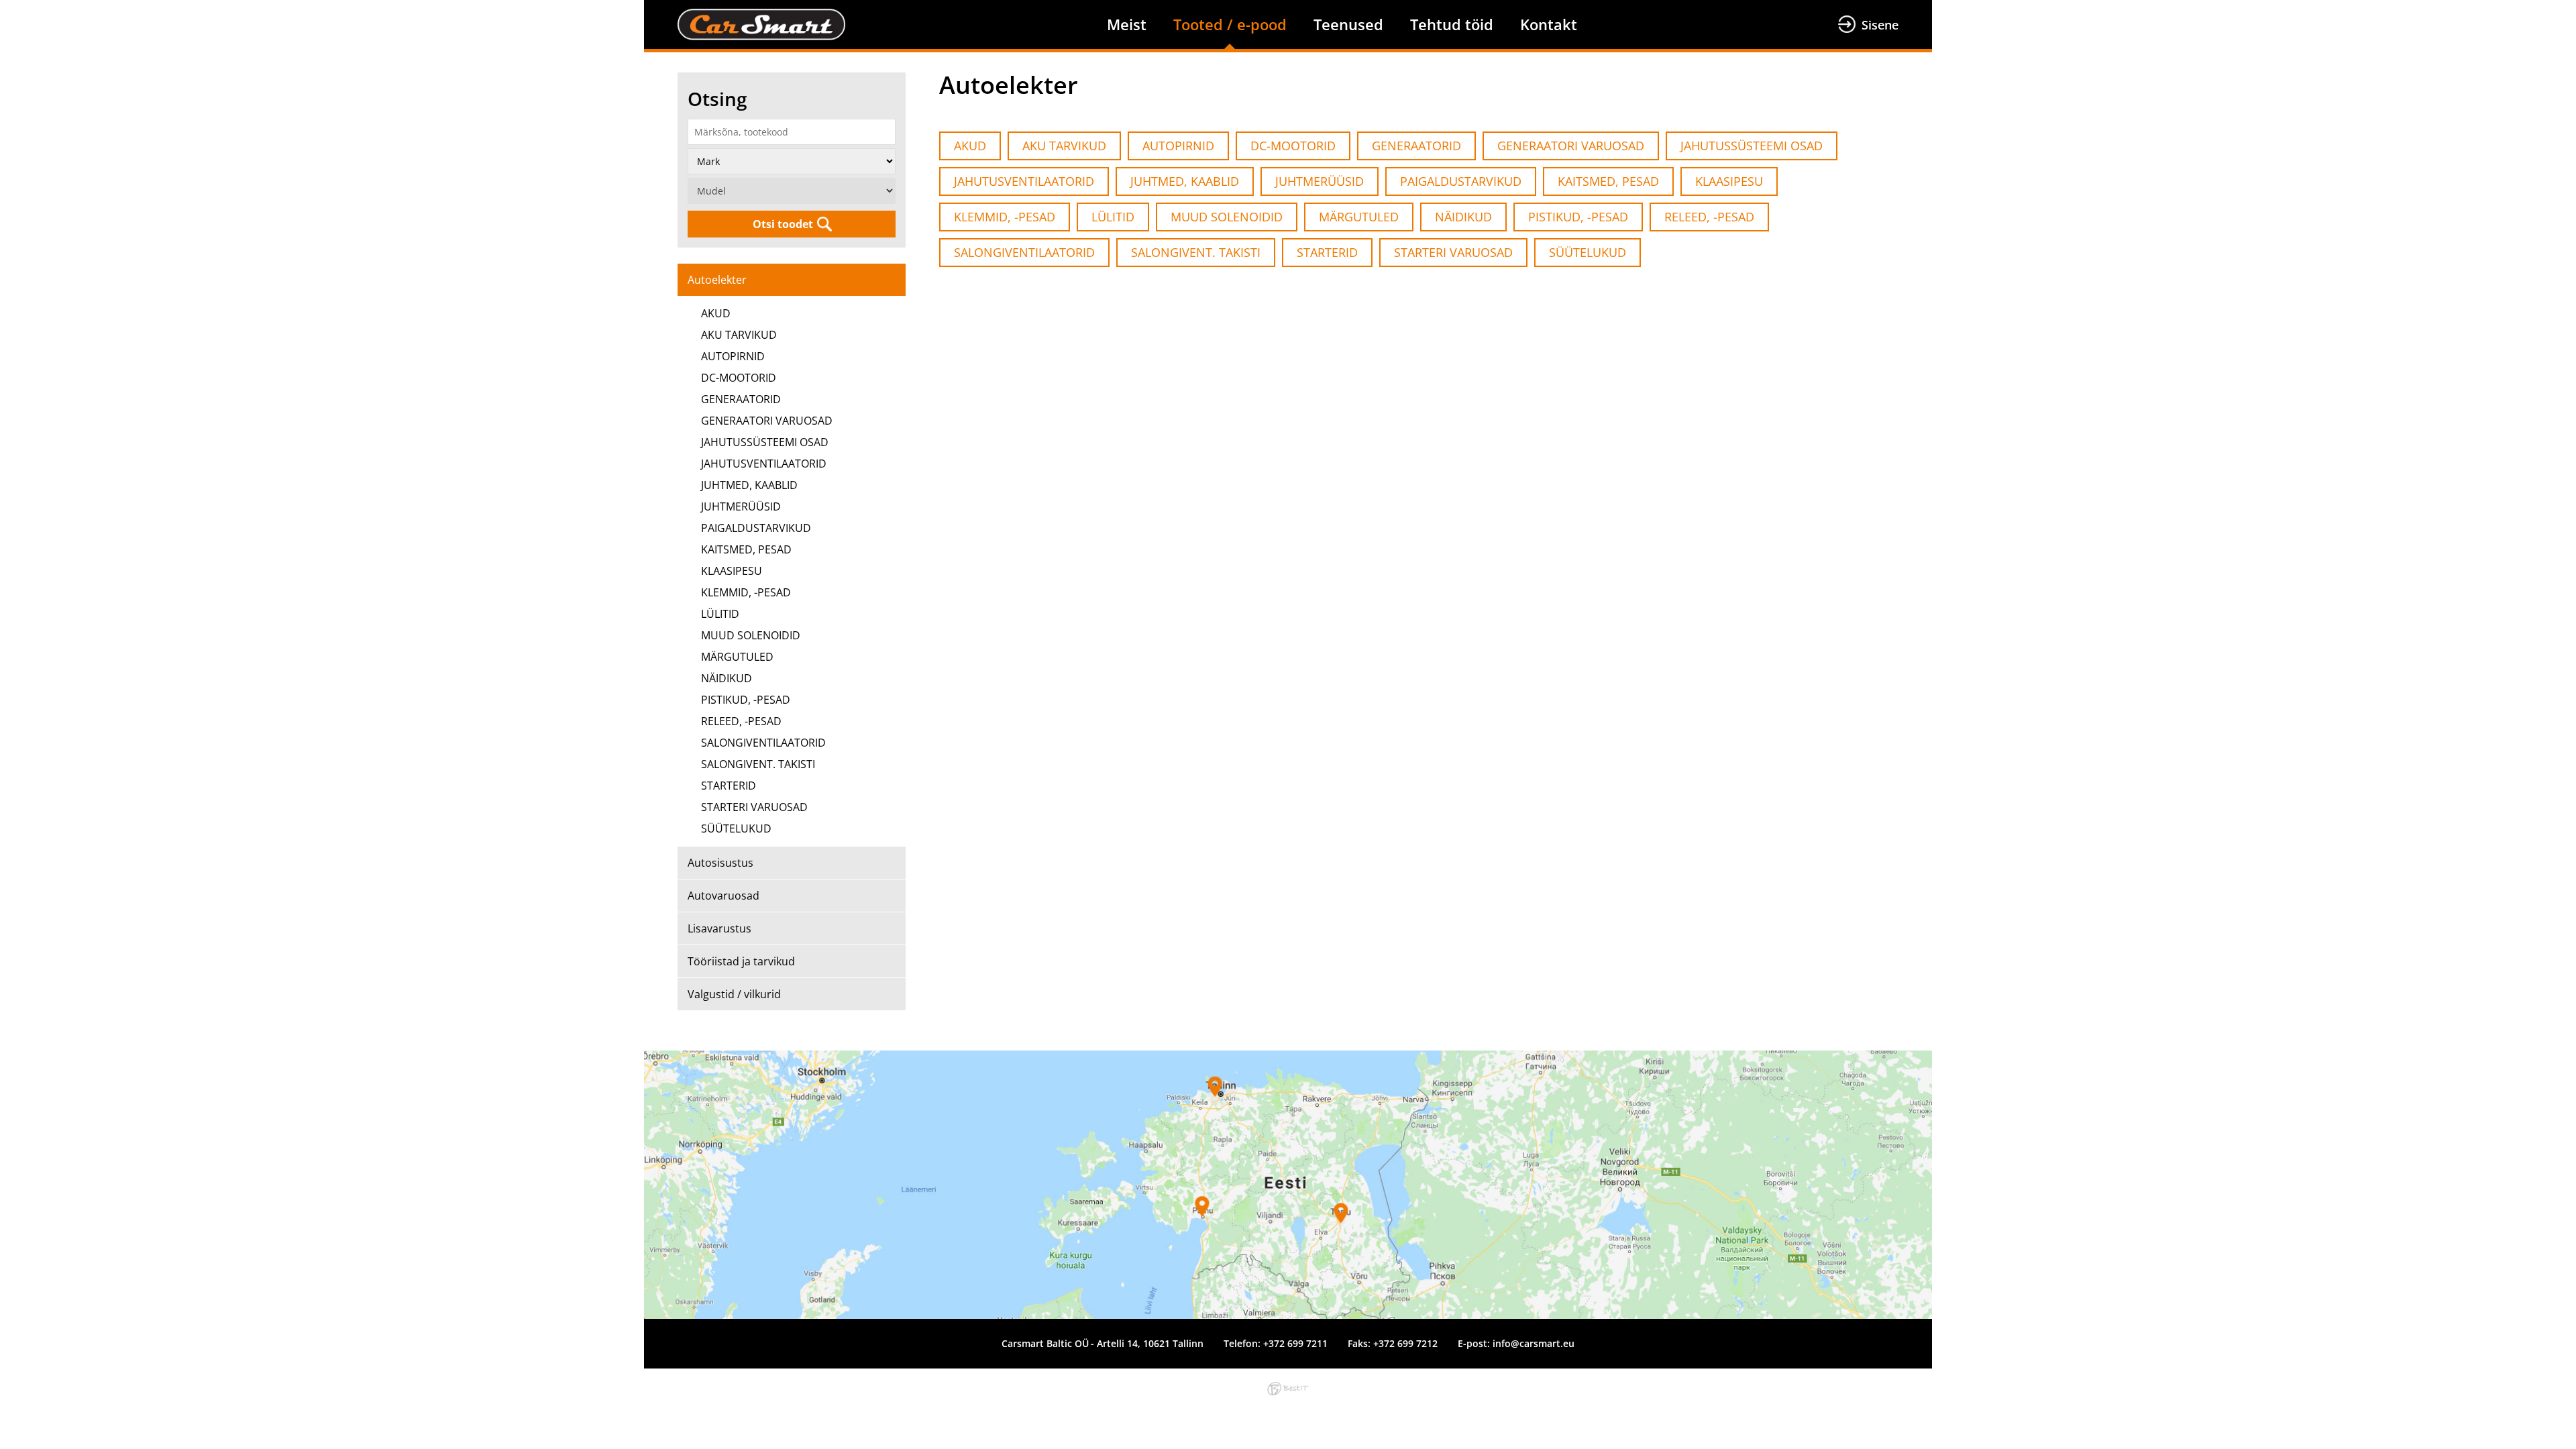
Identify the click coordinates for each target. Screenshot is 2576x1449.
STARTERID (729, 786)
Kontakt (1549, 24)
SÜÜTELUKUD (736, 828)
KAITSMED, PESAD (746, 549)
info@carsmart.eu (1534, 1343)
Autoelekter (717, 280)
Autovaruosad (723, 896)
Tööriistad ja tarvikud (741, 961)
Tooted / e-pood (1230, 24)
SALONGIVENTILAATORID (763, 743)
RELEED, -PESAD (741, 721)
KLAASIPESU (732, 571)
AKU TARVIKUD (739, 335)
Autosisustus (720, 863)
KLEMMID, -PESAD (746, 592)
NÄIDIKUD (727, 678)
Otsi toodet (783, 224)
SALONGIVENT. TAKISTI (758, 764)
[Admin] (4, 8)
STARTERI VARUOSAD (754, 807)
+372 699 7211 (1295, 1343)
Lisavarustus (719, 928)
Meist (1127, 24)
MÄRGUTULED (737, 657)
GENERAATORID (741, 399)
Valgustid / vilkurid (734, 994)
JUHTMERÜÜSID (741, 506)
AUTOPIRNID (733, 356)
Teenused (1348, 24)
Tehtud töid (1452, 24)
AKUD (716, 313)
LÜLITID (720, 614)
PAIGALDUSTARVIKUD (756, 528)
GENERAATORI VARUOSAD (767, 421)
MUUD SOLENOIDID (751, 635)
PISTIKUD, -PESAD (746, 700)
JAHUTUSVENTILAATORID (764, 464)
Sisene (1880, 25)
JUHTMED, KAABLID (749, 485)
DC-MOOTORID (739, 378)
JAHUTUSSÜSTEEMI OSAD (765, 442)
